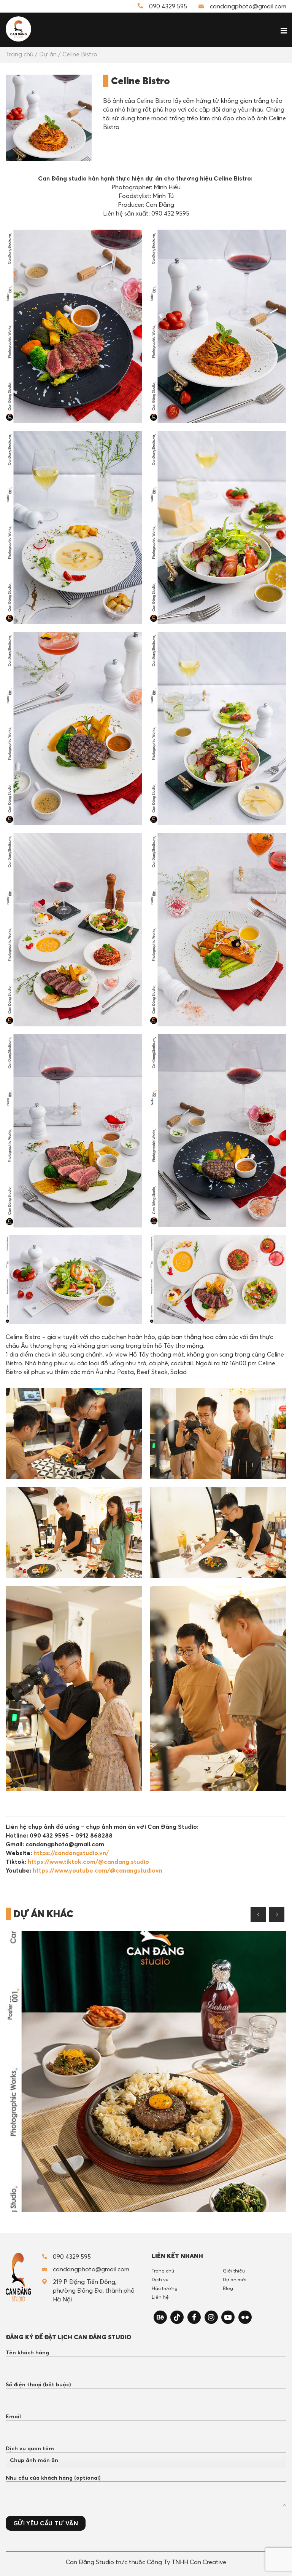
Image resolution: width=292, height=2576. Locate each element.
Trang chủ (20, 54)
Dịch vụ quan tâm (30, 2448)
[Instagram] (211, 2317)
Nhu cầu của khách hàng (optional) (53, 2478)
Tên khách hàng (27, 2352)
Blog (228, 2288)
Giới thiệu (234, 2271)
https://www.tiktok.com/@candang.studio (88, 1862)
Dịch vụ (160, 2279)
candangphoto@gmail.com (248, 6)
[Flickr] (245, 2317)
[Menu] (281, 29)
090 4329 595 (168, 6)
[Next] (277, 1914)
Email (13, 2416)
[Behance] (160, 2317)
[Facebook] (194, 2317)
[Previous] (258, 1914)
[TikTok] (177, 2317)
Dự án (48, 54)
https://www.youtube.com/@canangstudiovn (98, 1870)
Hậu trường (165, 2288)
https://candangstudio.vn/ (71, 1853)
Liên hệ (160, 2297)
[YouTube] (228, 2317)
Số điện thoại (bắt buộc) (38, 2384)
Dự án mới (235, 2279)
